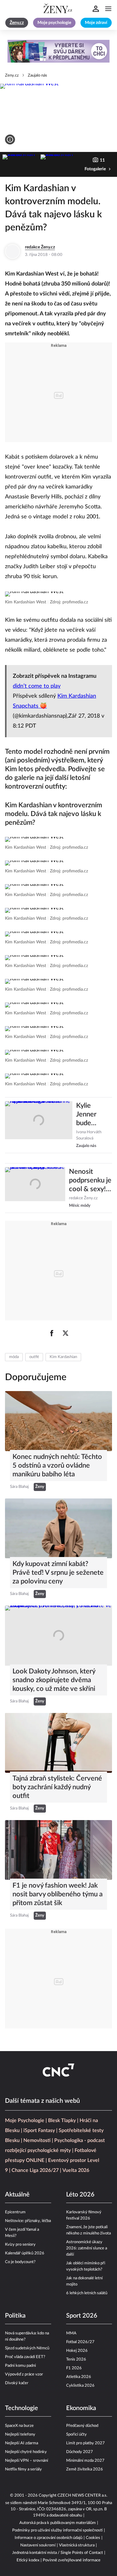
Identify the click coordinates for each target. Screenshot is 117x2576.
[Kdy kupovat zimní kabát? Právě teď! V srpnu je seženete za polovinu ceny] (58, 1528)
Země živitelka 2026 (85, 2469)
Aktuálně (17, 2195)
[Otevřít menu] (108, 9)
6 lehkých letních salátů (87, 2293)
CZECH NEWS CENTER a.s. (82, 2496)
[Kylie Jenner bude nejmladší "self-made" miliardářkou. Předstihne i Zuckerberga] (39, 1125)
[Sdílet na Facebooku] (52, 1333)
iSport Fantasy (39, 2130)
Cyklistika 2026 (80, 2386)
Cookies (93, 2538)
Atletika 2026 (79, 2377)
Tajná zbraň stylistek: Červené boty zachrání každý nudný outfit (57, 1787)
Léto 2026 (80, 2195)
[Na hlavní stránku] (59, 9)
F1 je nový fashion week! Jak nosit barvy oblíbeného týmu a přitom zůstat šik (58, 1894)
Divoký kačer (17, 2383)
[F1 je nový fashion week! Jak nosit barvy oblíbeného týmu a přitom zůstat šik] (58, 1850)
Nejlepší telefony (20, 2434)
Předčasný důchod (82, 2426)
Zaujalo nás (37, 75)
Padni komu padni (20, 2366)
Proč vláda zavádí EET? (25, 2357)
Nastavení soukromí (38, 2545)
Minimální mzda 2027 (85, 2461)
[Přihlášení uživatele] (96, 9)
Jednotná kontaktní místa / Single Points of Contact (58, 2553)
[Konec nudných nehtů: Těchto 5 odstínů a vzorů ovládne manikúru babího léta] (58, 1421)
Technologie (22, 2408)
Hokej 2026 (77, 2351)
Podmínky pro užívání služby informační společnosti (57, 2530)
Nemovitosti (37, 2140)
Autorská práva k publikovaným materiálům (58, 2523)
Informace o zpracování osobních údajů (49, 2538)
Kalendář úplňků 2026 (25, 2253)
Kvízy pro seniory (20, 2245)
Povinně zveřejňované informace (72, 2560)
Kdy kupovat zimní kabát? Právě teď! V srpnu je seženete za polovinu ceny (58, 1573)
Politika (15, 2316)
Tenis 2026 (76, 2359)
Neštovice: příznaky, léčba (28, 2221)
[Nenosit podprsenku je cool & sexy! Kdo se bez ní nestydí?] (35, 1188)
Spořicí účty (76, 2434)
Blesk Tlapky (62, 2121)
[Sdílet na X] (66, 1333)
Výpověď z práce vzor (24, 2374)
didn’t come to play (37, 686)
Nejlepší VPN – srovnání (27, 2461)
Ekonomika (81, 2408)
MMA (71, 2333)
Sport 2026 (82, 2316)
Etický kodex (28, 2560)
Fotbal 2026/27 (80, 2342)
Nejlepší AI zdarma (22, 2443)
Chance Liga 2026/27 (35, 2170)
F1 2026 (74, 2368)
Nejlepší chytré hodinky (26, 2452)
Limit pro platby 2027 (85, 2443)
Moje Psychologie (25, 2121)
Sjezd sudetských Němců (27, 2348)
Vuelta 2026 (76, 2170)
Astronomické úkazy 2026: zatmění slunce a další (87, 2248)
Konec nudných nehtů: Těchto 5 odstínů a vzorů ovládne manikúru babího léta (57, 1465)
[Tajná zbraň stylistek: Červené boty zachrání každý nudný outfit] (58, 1743)
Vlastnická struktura (77, 2545)
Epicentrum (15, 2212)
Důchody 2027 (80, 2452)
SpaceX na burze (19, 2426)
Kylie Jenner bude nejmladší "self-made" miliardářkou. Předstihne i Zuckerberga (94, 1115)
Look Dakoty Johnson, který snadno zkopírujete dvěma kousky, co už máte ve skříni (54, 1680)
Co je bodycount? (20, 2262)
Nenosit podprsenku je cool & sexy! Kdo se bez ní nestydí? (90, 1181)
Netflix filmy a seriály (23, 2469)
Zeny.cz (12, 75)
